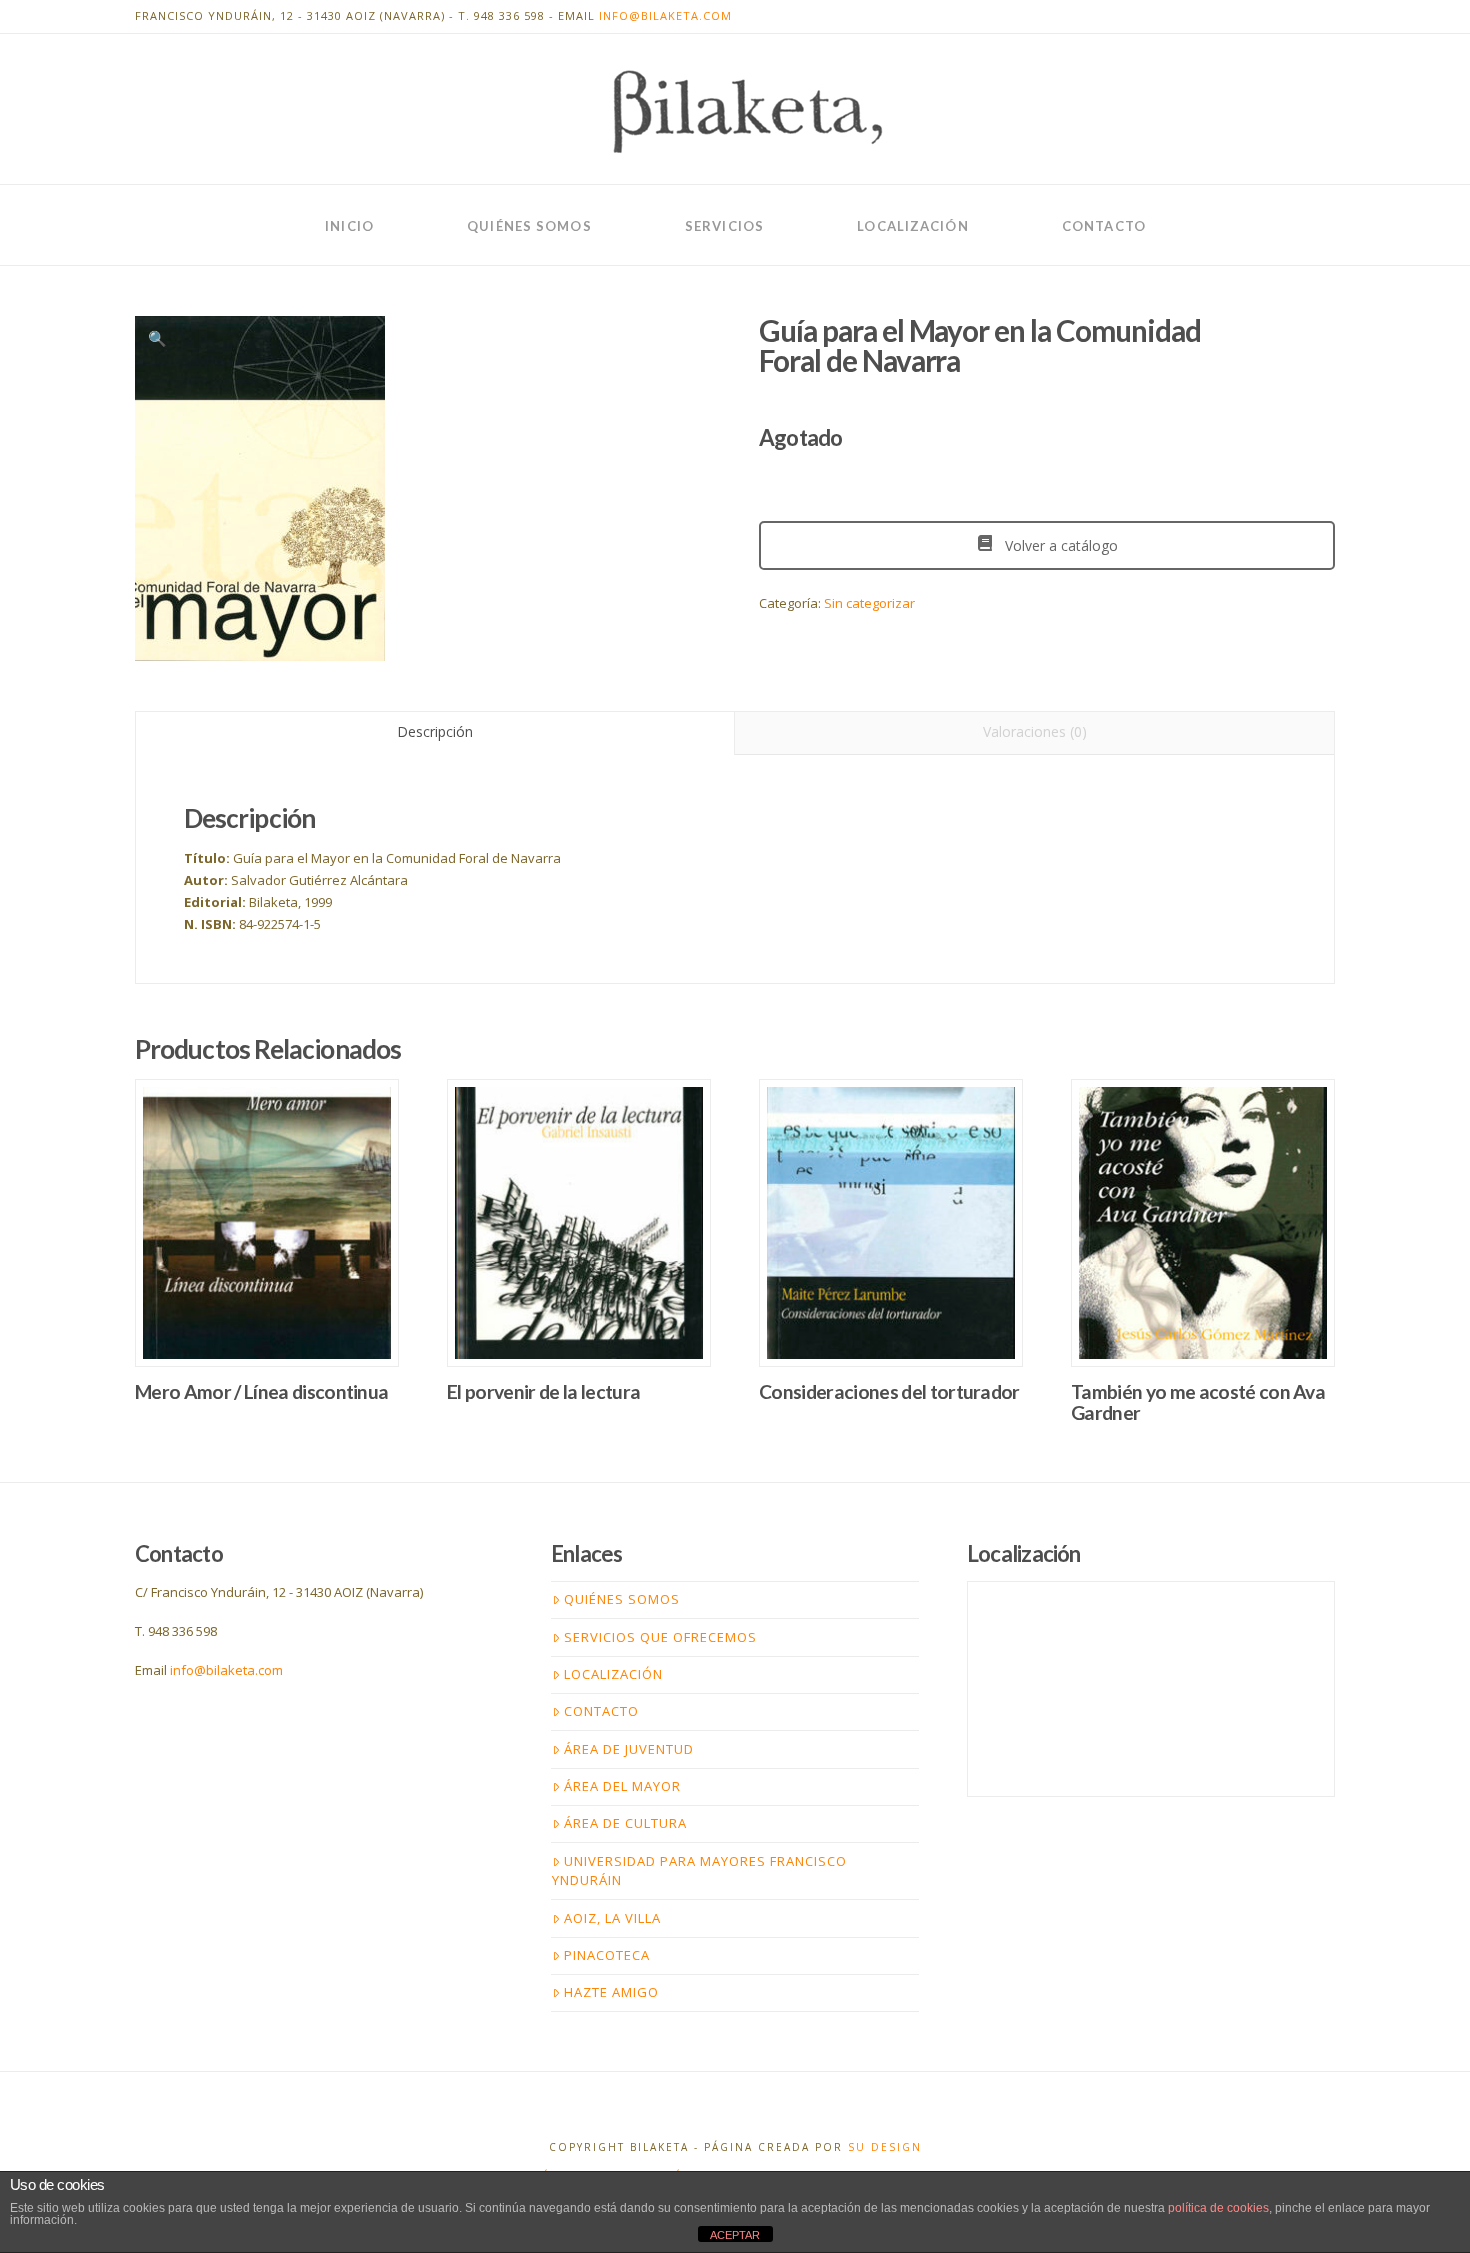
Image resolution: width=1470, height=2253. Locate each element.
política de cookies (1218, 2208)
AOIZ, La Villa (612, 1918)
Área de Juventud (629, 1749)
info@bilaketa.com (665, 15)
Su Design (885, 2147)
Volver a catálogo (1059, 545)
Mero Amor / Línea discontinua (261, 1391)
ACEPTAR (735, 2235)
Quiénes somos (622, 1599)
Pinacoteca (607, 1955)
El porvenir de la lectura (543, 1391)
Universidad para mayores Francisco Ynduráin (699, 1871)
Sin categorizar (869, 603)
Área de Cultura (625, 1823)
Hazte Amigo (611, 1992)
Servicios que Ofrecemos (660, 1637)
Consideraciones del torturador (889, 1391)
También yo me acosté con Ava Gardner (1198, 1401)
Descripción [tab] (435, 731)
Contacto (601, 1711)
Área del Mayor (622, 1786)
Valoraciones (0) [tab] (1035, 731)
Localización (613, 1674)
